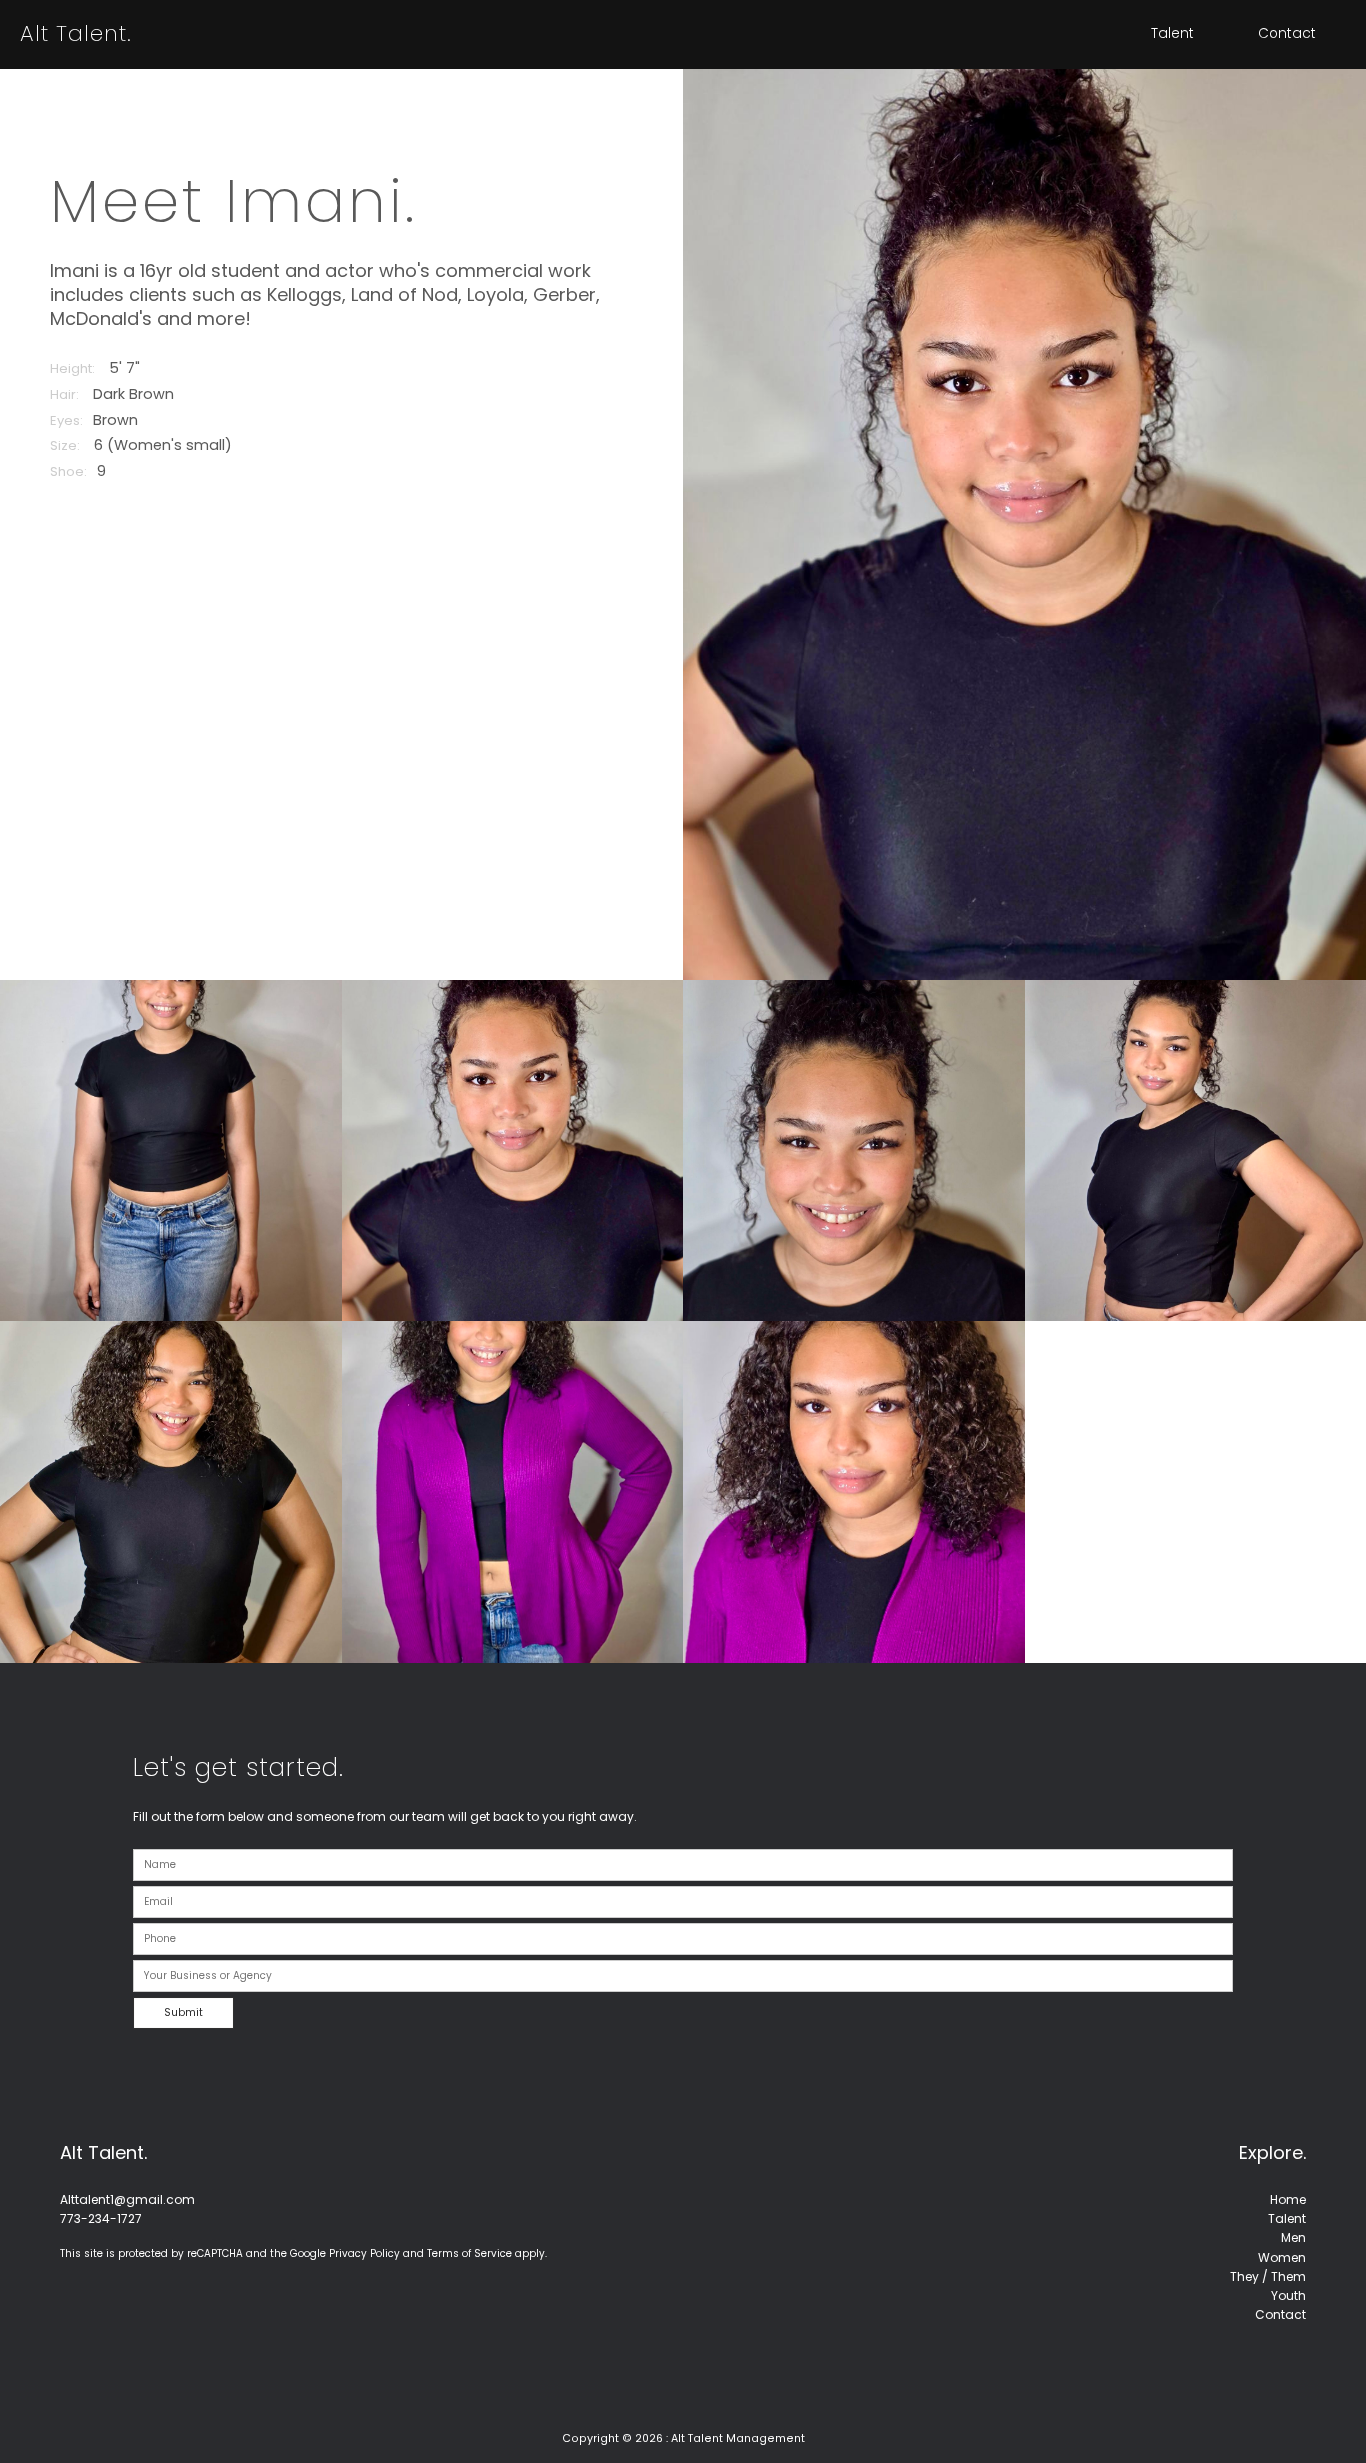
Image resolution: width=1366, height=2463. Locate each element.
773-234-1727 (101, 2218)
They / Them (1268, 2276)
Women (1282, 2257)
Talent (1172, 33)
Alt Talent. (76, 33)
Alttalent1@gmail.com (127, 2199)
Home (1288, 2199)
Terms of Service (469, 2253)
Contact (1287, 33)
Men (1293, 2237)
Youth (1288, 2295)
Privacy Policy (364, 2253)
